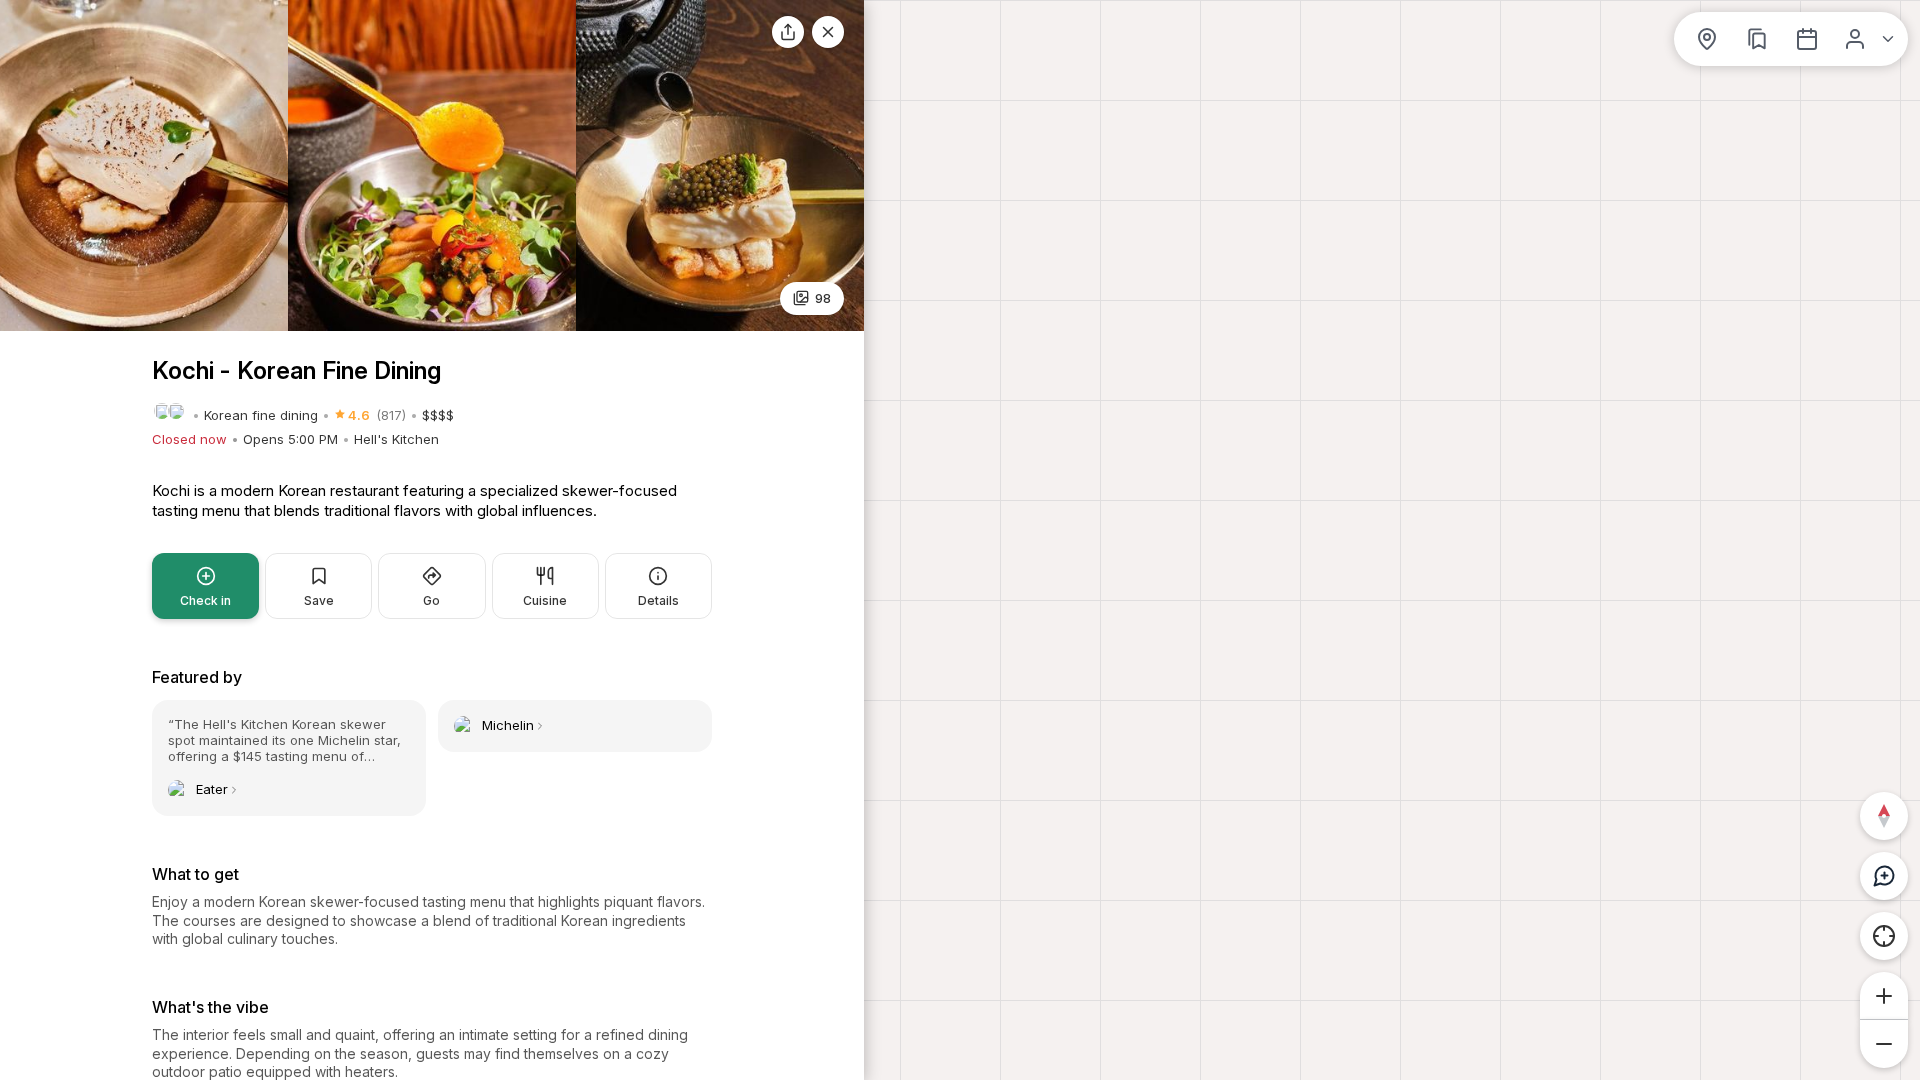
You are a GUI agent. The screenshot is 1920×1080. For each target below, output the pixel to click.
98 (823, 298)
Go (431, 600)
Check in (205, 600)
